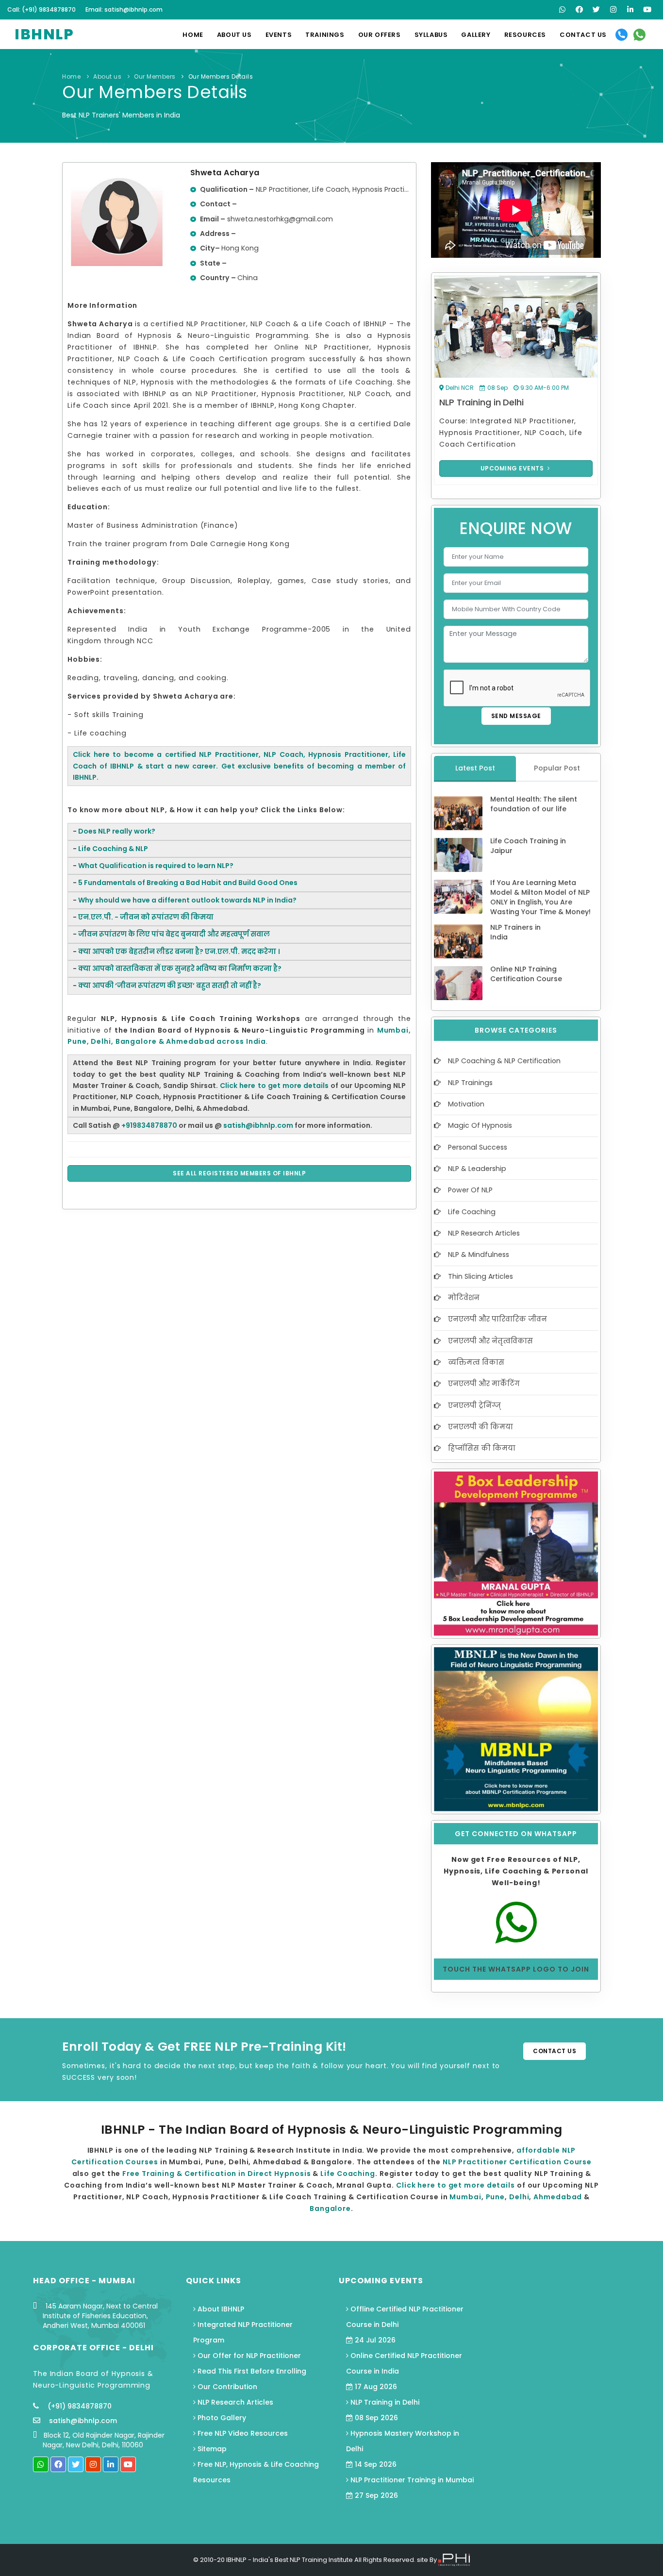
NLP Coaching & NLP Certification (504, 1061)
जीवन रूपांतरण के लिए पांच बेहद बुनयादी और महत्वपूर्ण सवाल (174, 934)
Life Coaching (472, 1212)
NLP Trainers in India (515, 932)
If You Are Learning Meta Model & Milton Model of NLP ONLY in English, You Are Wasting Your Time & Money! (540, 897)
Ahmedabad (559, 2197)
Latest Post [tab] (475, 768)
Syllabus (431, 35)
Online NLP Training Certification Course (526, 974)
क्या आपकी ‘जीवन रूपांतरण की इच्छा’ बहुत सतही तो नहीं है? (170, 986)
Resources (525, 35)
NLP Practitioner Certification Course (517, 2162)
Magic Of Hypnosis (480, 1125)
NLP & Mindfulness (479, 1255)
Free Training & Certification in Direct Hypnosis (216, 2174)
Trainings (325, 35)
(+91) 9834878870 (79, 2406)
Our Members (156, 76)
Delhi (519, 2197)
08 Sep (497, 388)
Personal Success (478, 1147)
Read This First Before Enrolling (251, 2371)
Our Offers (380, 35)
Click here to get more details (274, 1086)
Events (279, 35)
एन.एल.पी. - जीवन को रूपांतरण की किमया (146, 917)
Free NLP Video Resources (242, 2433)
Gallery (476, 35)
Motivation (466, 1104)
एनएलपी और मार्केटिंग (484, 1384)
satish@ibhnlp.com (83, 2421)
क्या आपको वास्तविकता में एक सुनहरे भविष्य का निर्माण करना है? (180, 969)
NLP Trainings (470, 1083)
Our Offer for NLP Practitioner (248, 2356)
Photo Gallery (221, 2418)
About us (234, 35)
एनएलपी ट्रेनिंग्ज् (474, 1405)
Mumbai (465, 2197)
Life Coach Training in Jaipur (528, 846)
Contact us (583, 35)
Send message (516, 716)
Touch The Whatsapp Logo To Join (516, 1969)
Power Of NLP (470, 1190)
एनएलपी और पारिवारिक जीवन (497, 1319)
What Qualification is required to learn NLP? (156, 866)
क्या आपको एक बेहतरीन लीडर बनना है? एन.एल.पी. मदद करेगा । (179, 952)
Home (193, 35)
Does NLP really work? (117, 831)
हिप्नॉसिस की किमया (482, 1448)
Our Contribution (226, 2387)
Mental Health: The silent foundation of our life (534, 804)
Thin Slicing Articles (481, 1276)
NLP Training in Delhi (481, 402)
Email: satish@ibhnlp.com (124, 9)
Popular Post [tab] (557, 768)
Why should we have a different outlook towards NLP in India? (187, 900)
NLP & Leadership (477, 1169)
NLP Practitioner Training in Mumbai (411, 2488)
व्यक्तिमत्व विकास (476, 1362)
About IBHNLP (220, 2309)
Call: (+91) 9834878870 (41, 9)
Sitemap (211, 2449)
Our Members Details (221, 76)
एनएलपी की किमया (481, 1427)
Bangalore (330, 2208)
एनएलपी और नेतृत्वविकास (490, 1341)
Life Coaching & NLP (113, 849)
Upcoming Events (513, 468)
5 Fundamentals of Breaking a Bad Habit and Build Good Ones (188, 883)
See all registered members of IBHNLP (239, 1173)
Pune (496, 2197)
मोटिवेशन (464, 1298)
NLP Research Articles (484, 1233)
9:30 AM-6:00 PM (545, 388)
